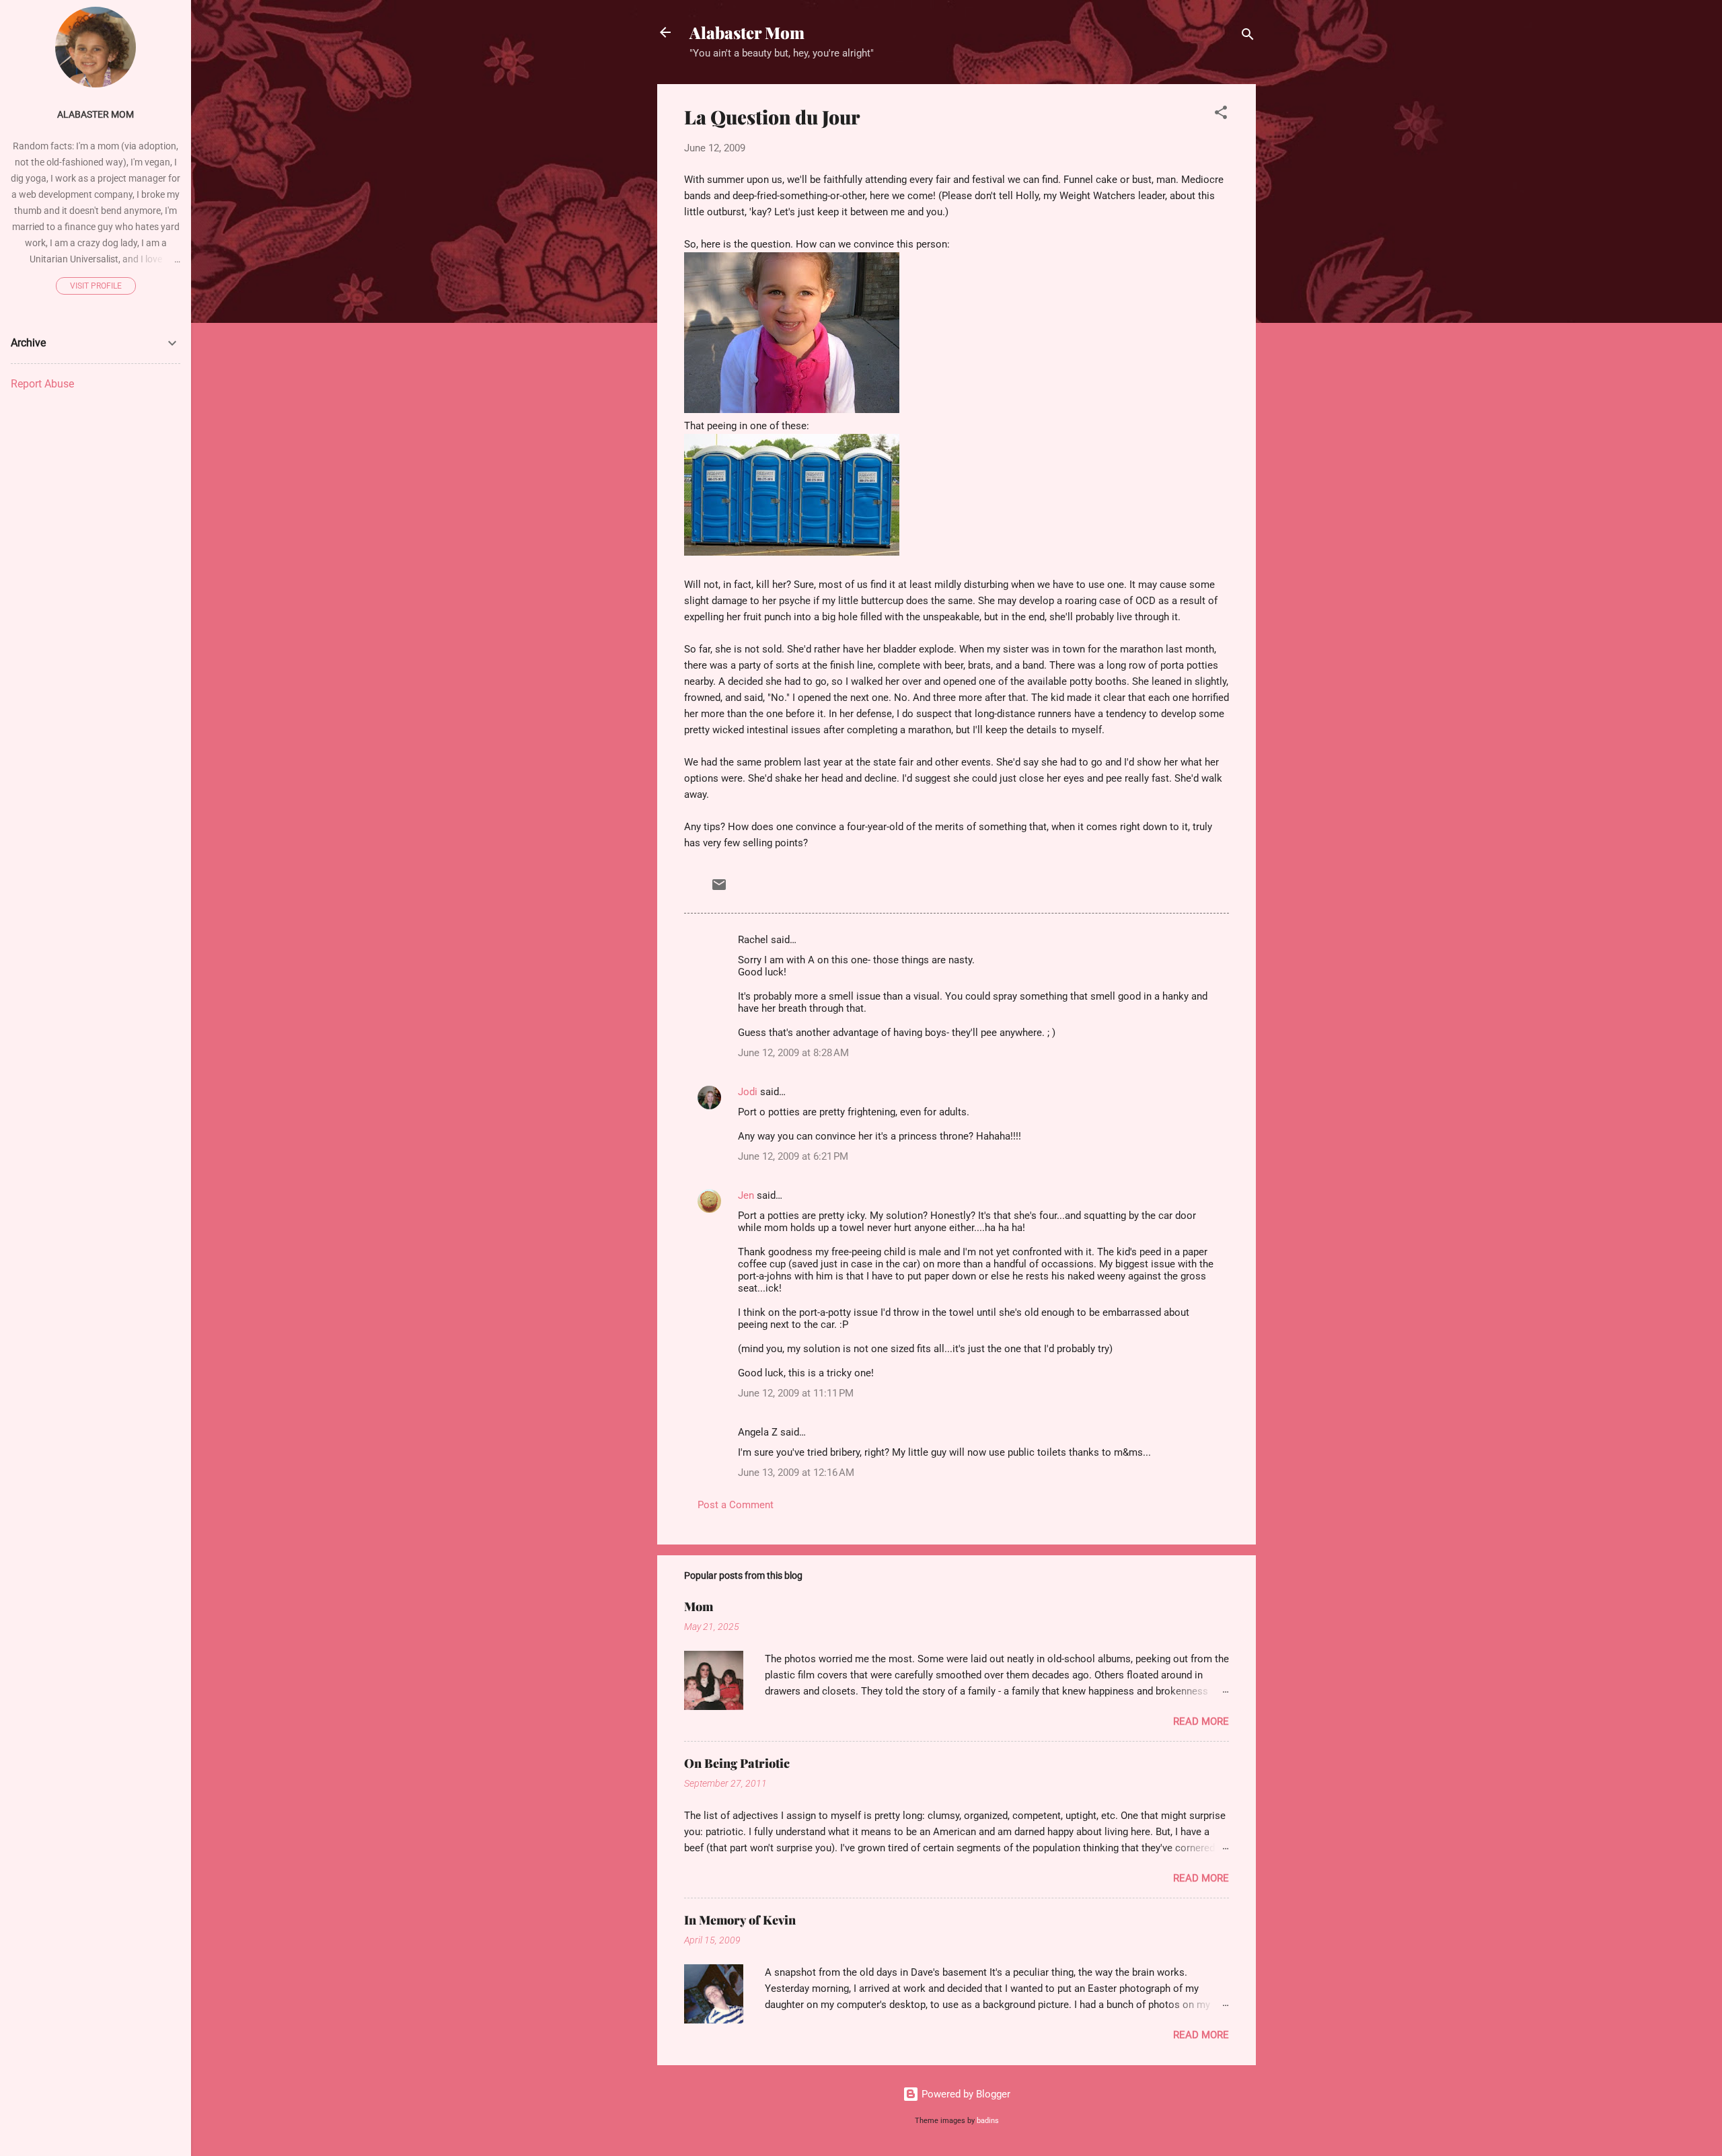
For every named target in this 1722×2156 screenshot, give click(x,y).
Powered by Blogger (965, 2094)
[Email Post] (719, 889)
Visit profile (96, 286)
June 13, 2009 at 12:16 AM (796, 1473)
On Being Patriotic (737, 1763)
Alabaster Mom (747, 32)
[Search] (1248, 37)
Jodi (748, 1092)
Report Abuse (42, 384)
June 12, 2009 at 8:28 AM (793, 1053)
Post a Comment (736, 1505)
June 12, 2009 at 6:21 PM (793, 1156)
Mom (699, 1606)
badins (988, 2121)
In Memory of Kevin (740, 1920)
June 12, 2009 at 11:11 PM (796, 1393)
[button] (1221, 115)
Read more (1201, 1721)
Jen (746, 1195)
